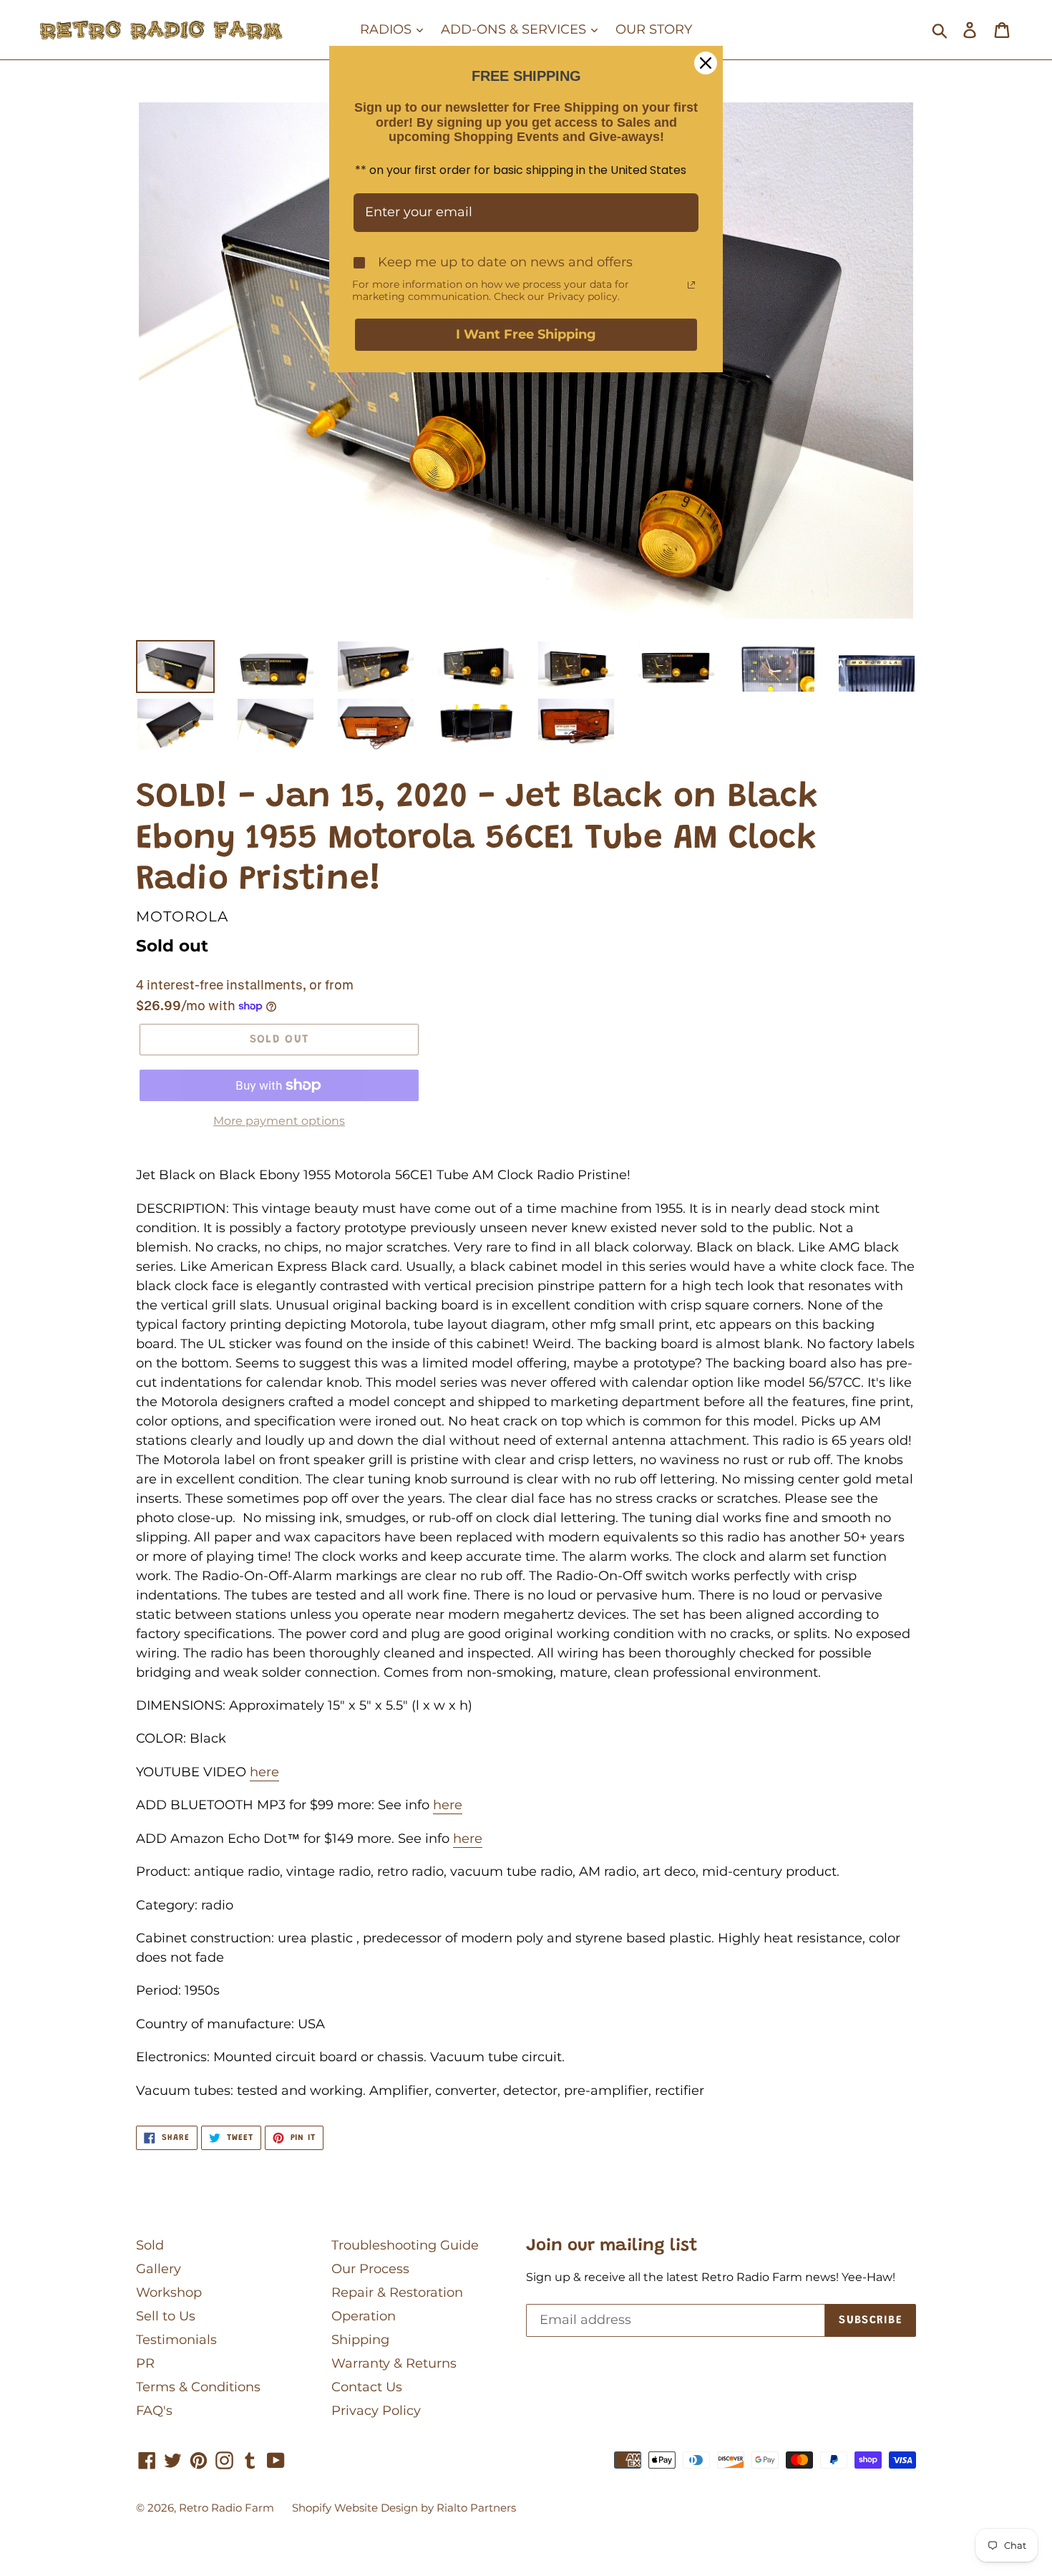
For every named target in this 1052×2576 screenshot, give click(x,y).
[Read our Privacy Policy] (691, 285)
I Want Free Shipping (526, 334)
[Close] (706, 63)
